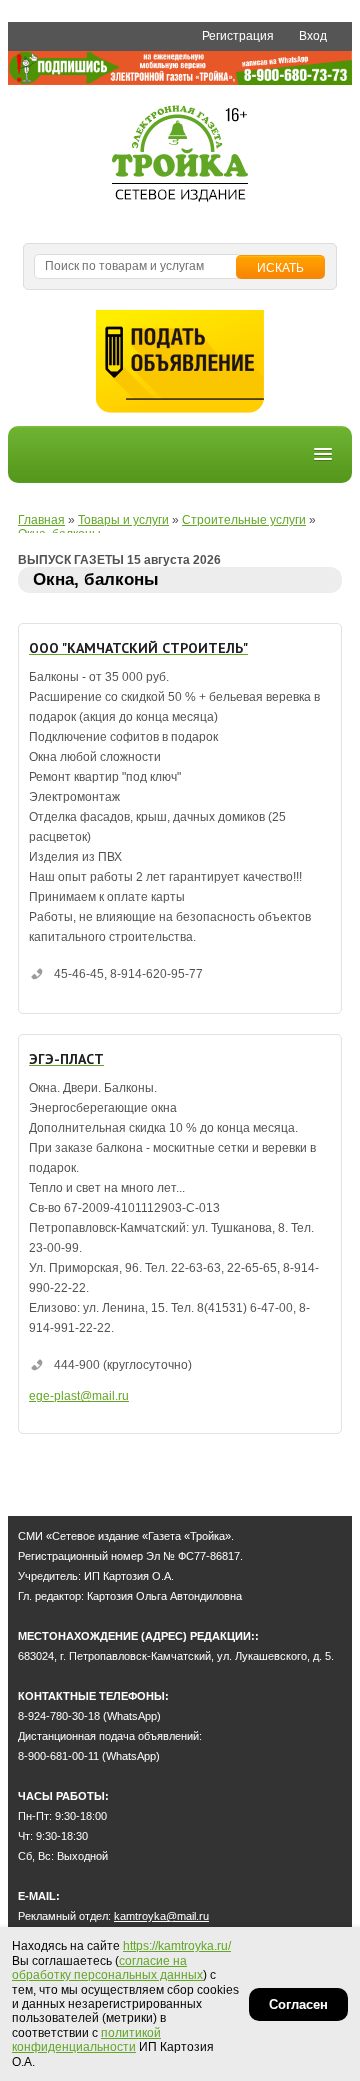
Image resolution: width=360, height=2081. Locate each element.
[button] (323, 455)
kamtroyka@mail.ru (161, 1916)
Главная (41, 520)
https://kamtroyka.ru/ (177, 1946)
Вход (313, 36)
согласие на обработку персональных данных (107, 1968)
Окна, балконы (96, 579)
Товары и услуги (123, 520)
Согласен (298, 2004)
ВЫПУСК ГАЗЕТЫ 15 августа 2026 (119, 560)
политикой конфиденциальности (86, 2040)
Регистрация (238, 36)
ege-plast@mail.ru (79, 1396)
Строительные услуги (244, 520)
